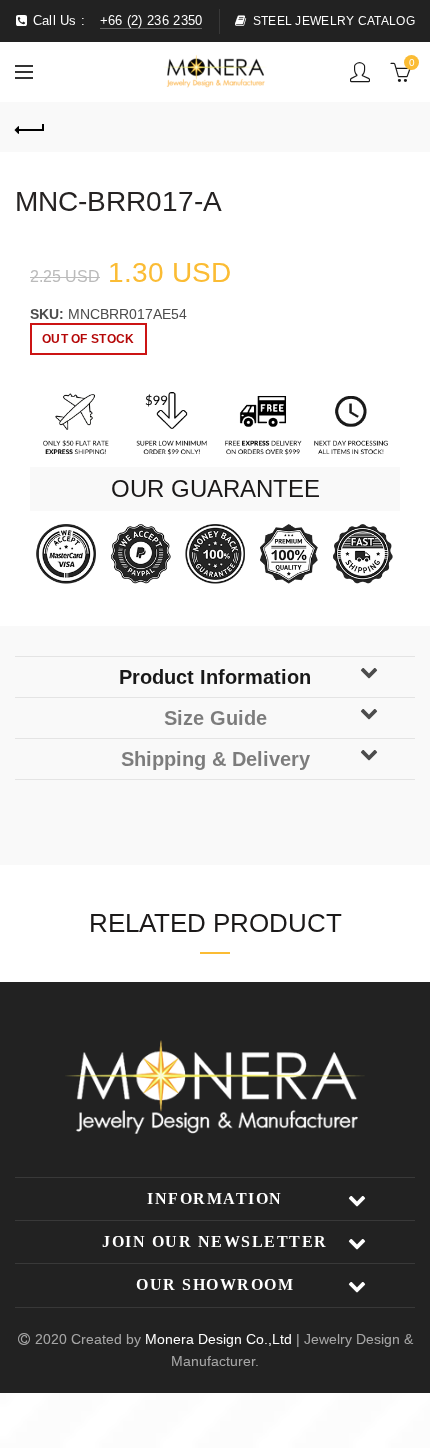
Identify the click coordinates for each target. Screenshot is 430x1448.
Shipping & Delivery (215, 759)
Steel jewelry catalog (334, 21)
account (360, 72)
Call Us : (115, 20)
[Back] (30, 127)
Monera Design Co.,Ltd (220, 1339)
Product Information (215, 677)
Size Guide (215, 718)
